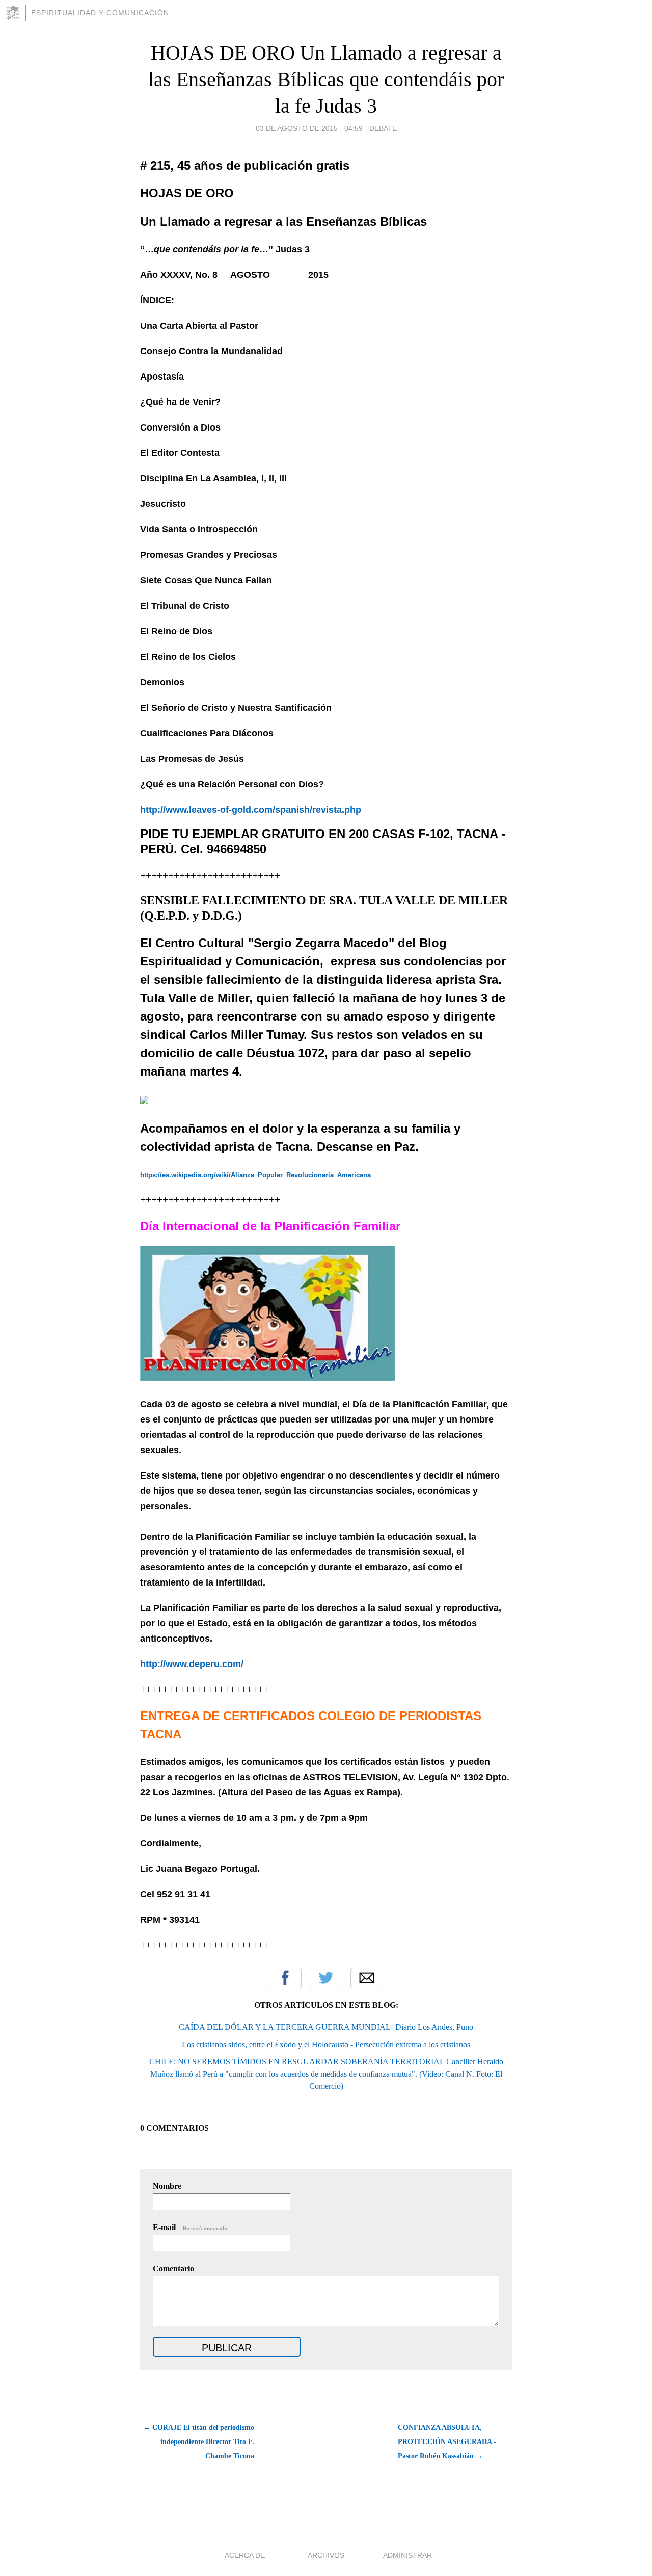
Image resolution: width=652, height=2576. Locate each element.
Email (367, 1978)
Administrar (407, 2555)
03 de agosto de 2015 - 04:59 (309, 128)
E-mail (191, 2227)
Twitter (326, 1978)
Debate (383, 128)
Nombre (167, 2186)
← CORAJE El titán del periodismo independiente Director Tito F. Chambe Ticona (199, 2442)
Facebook (285, 1978)
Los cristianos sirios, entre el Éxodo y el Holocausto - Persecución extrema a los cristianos (326, 2044)
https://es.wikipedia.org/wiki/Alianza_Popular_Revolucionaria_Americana (255, 1175)
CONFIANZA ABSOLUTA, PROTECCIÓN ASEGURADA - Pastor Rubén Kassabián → (447, 2442)
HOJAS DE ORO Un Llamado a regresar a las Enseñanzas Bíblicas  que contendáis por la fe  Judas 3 (326, 79)
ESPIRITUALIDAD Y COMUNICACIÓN (100, 13)
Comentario (173, 2269)
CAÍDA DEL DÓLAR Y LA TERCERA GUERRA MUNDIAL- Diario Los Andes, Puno (326, 2027)
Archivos (326, 2555)
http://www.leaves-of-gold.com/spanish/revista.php (251, 810)
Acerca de (245, 2555)
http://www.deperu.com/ (192, 1664)
